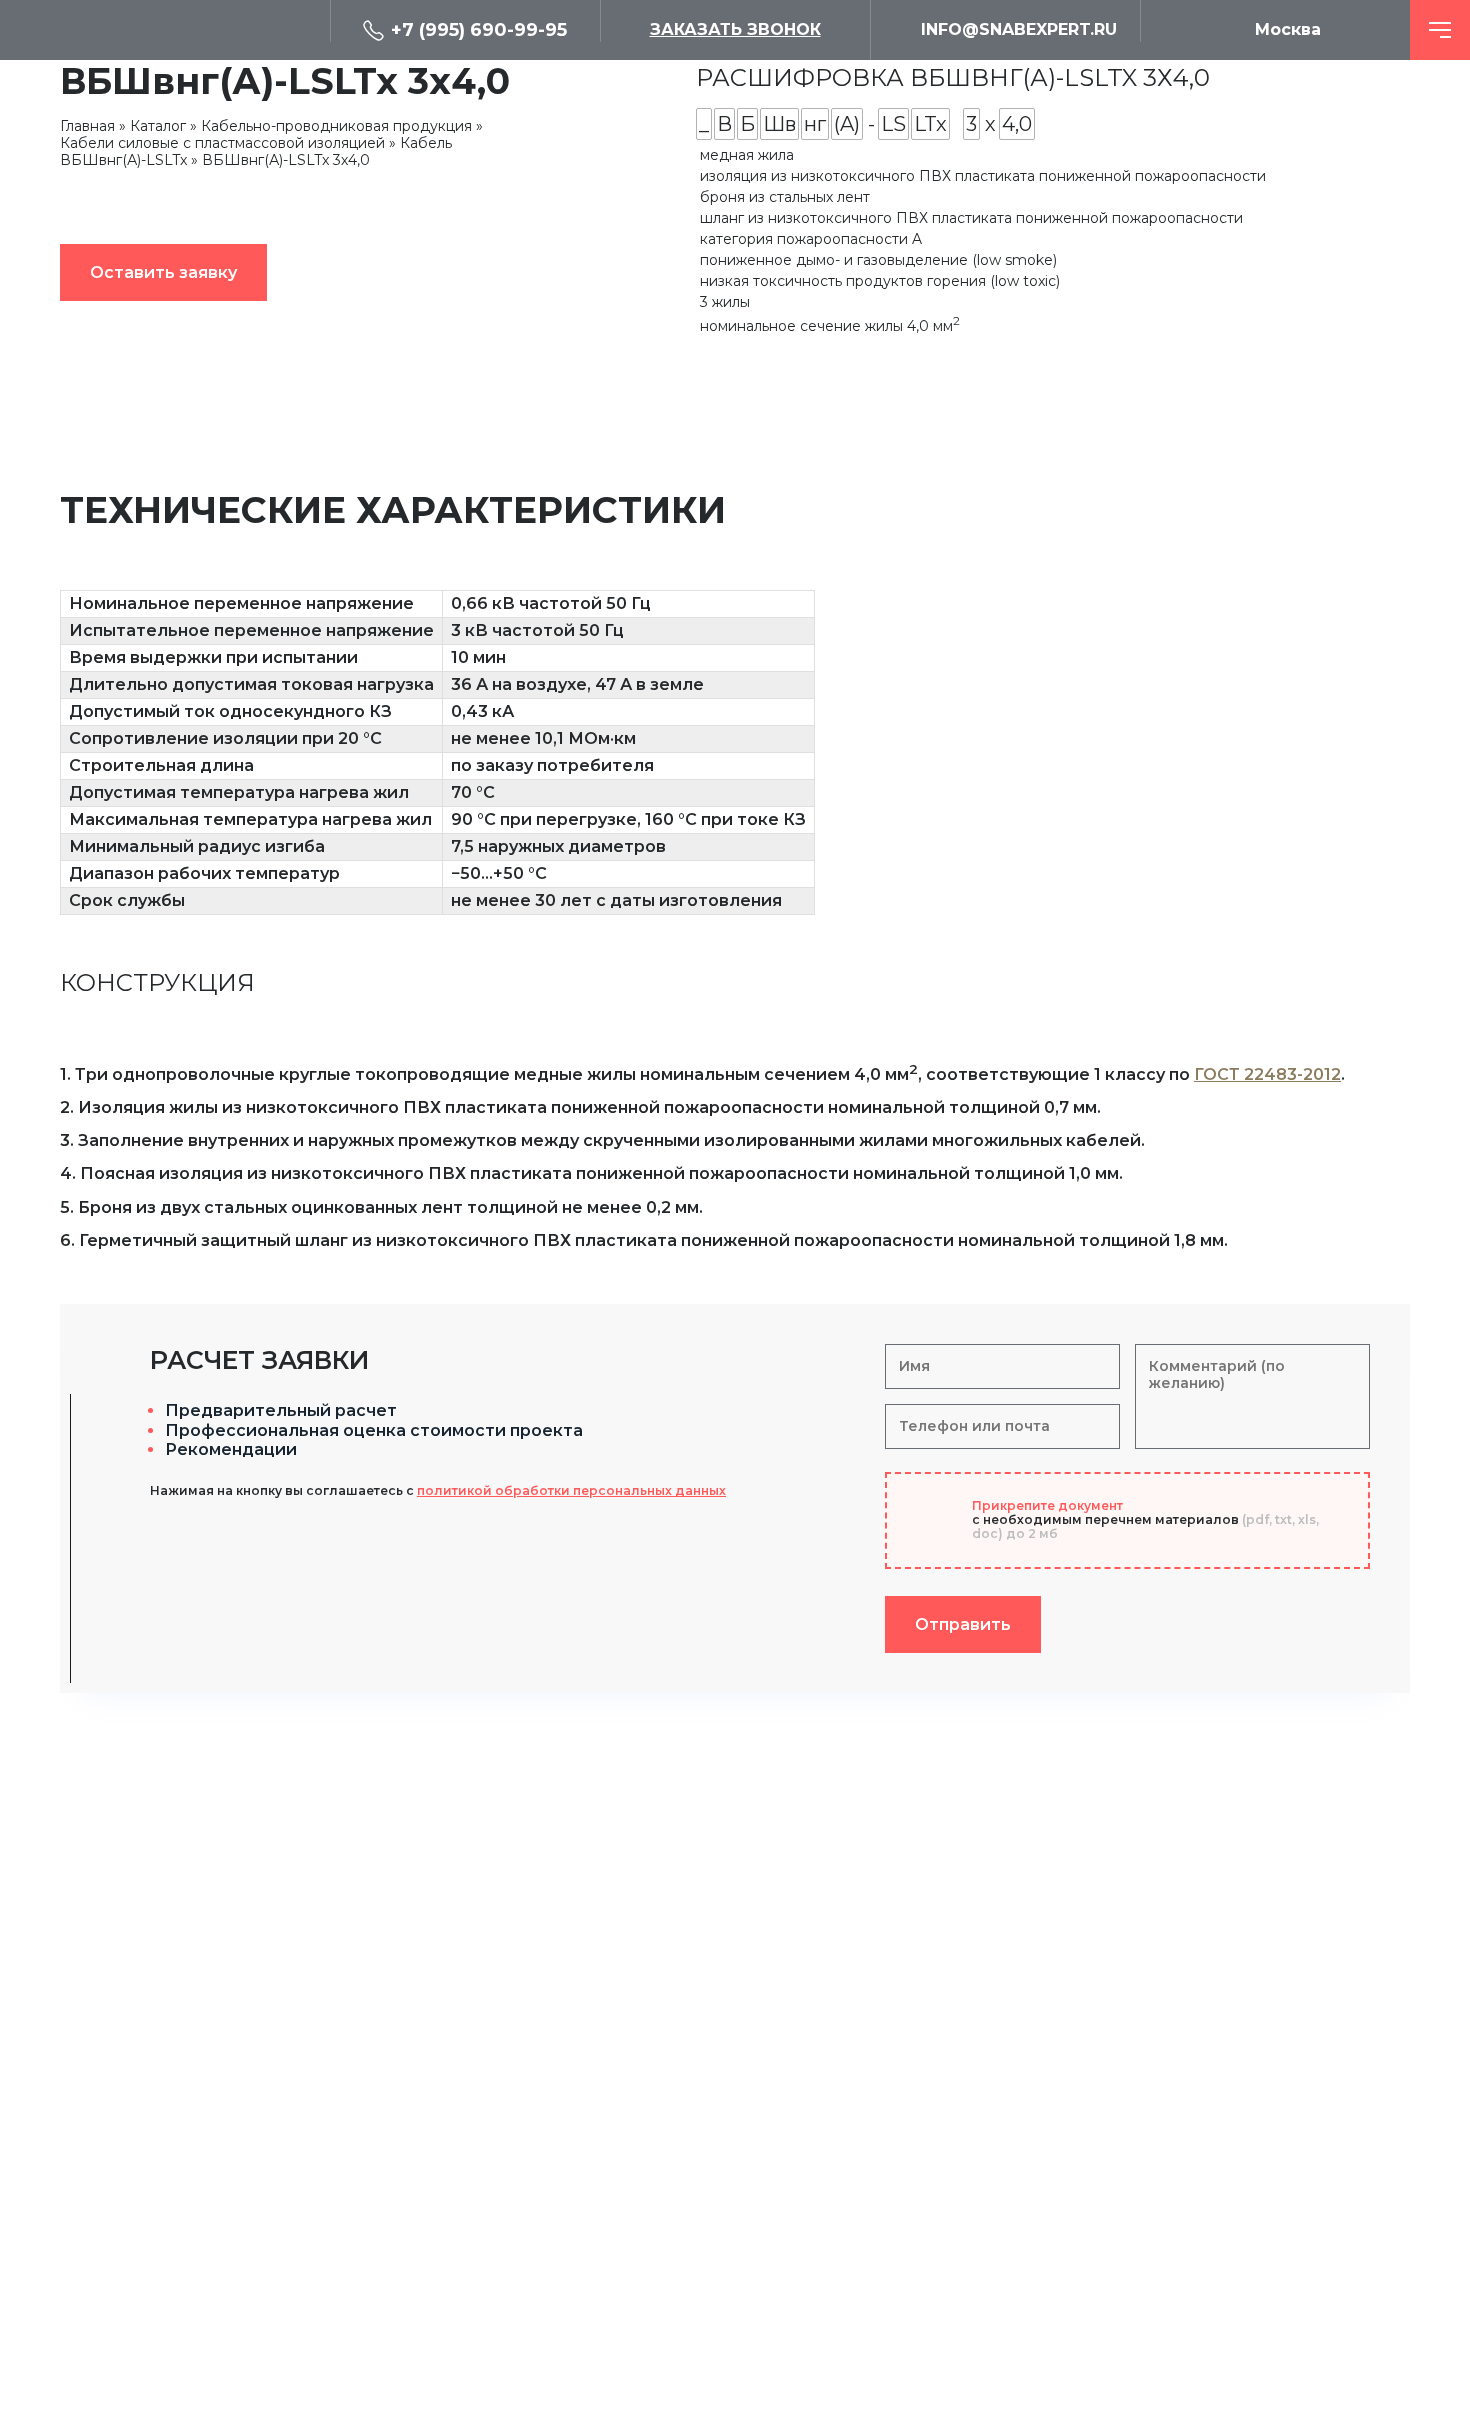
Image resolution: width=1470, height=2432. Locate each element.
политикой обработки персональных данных (571, 1490)
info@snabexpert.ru (1019, 29)
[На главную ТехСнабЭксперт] (195, 30)
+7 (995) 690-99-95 (479, 30)
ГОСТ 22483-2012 (1267, 1074)
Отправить (963, 1624)
